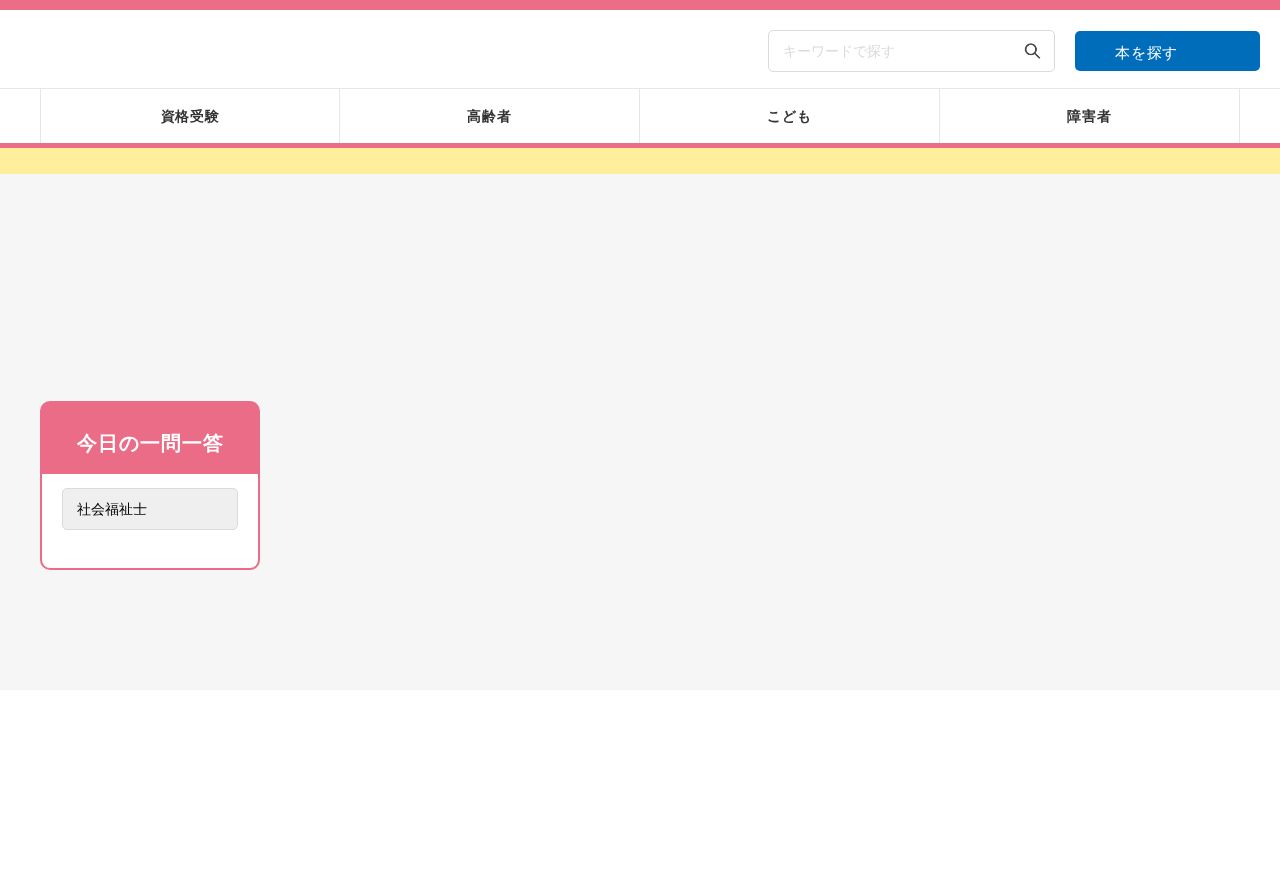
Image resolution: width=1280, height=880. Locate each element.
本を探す (1146, 52)
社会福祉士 (380, 848)
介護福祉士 (526, 848)
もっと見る (150, 817)
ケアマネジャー (818, 848)
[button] (664, 699)
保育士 (964, 848)
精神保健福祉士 (672, 848)
